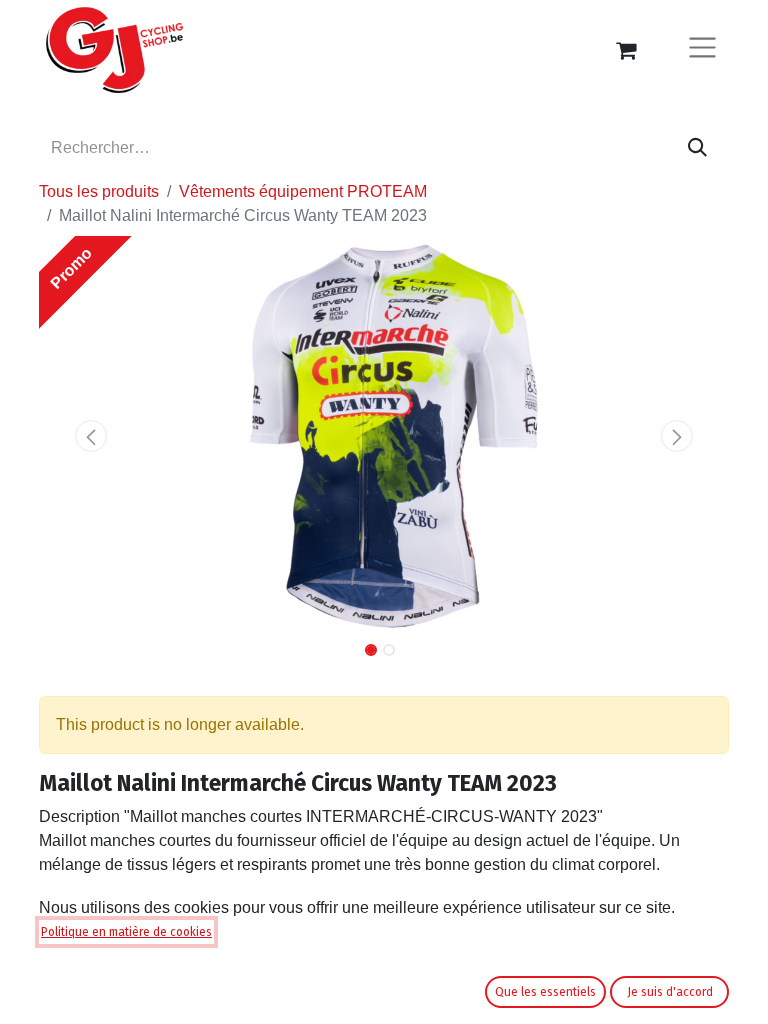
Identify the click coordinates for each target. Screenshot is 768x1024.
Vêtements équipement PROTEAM (303, 191)
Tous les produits (99, 191)
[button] (91, 436)
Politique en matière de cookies (126, 932)
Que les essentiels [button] (545, 992)
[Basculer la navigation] (702, 50)
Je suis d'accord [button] (670, 992)
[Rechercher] (697, 148)
